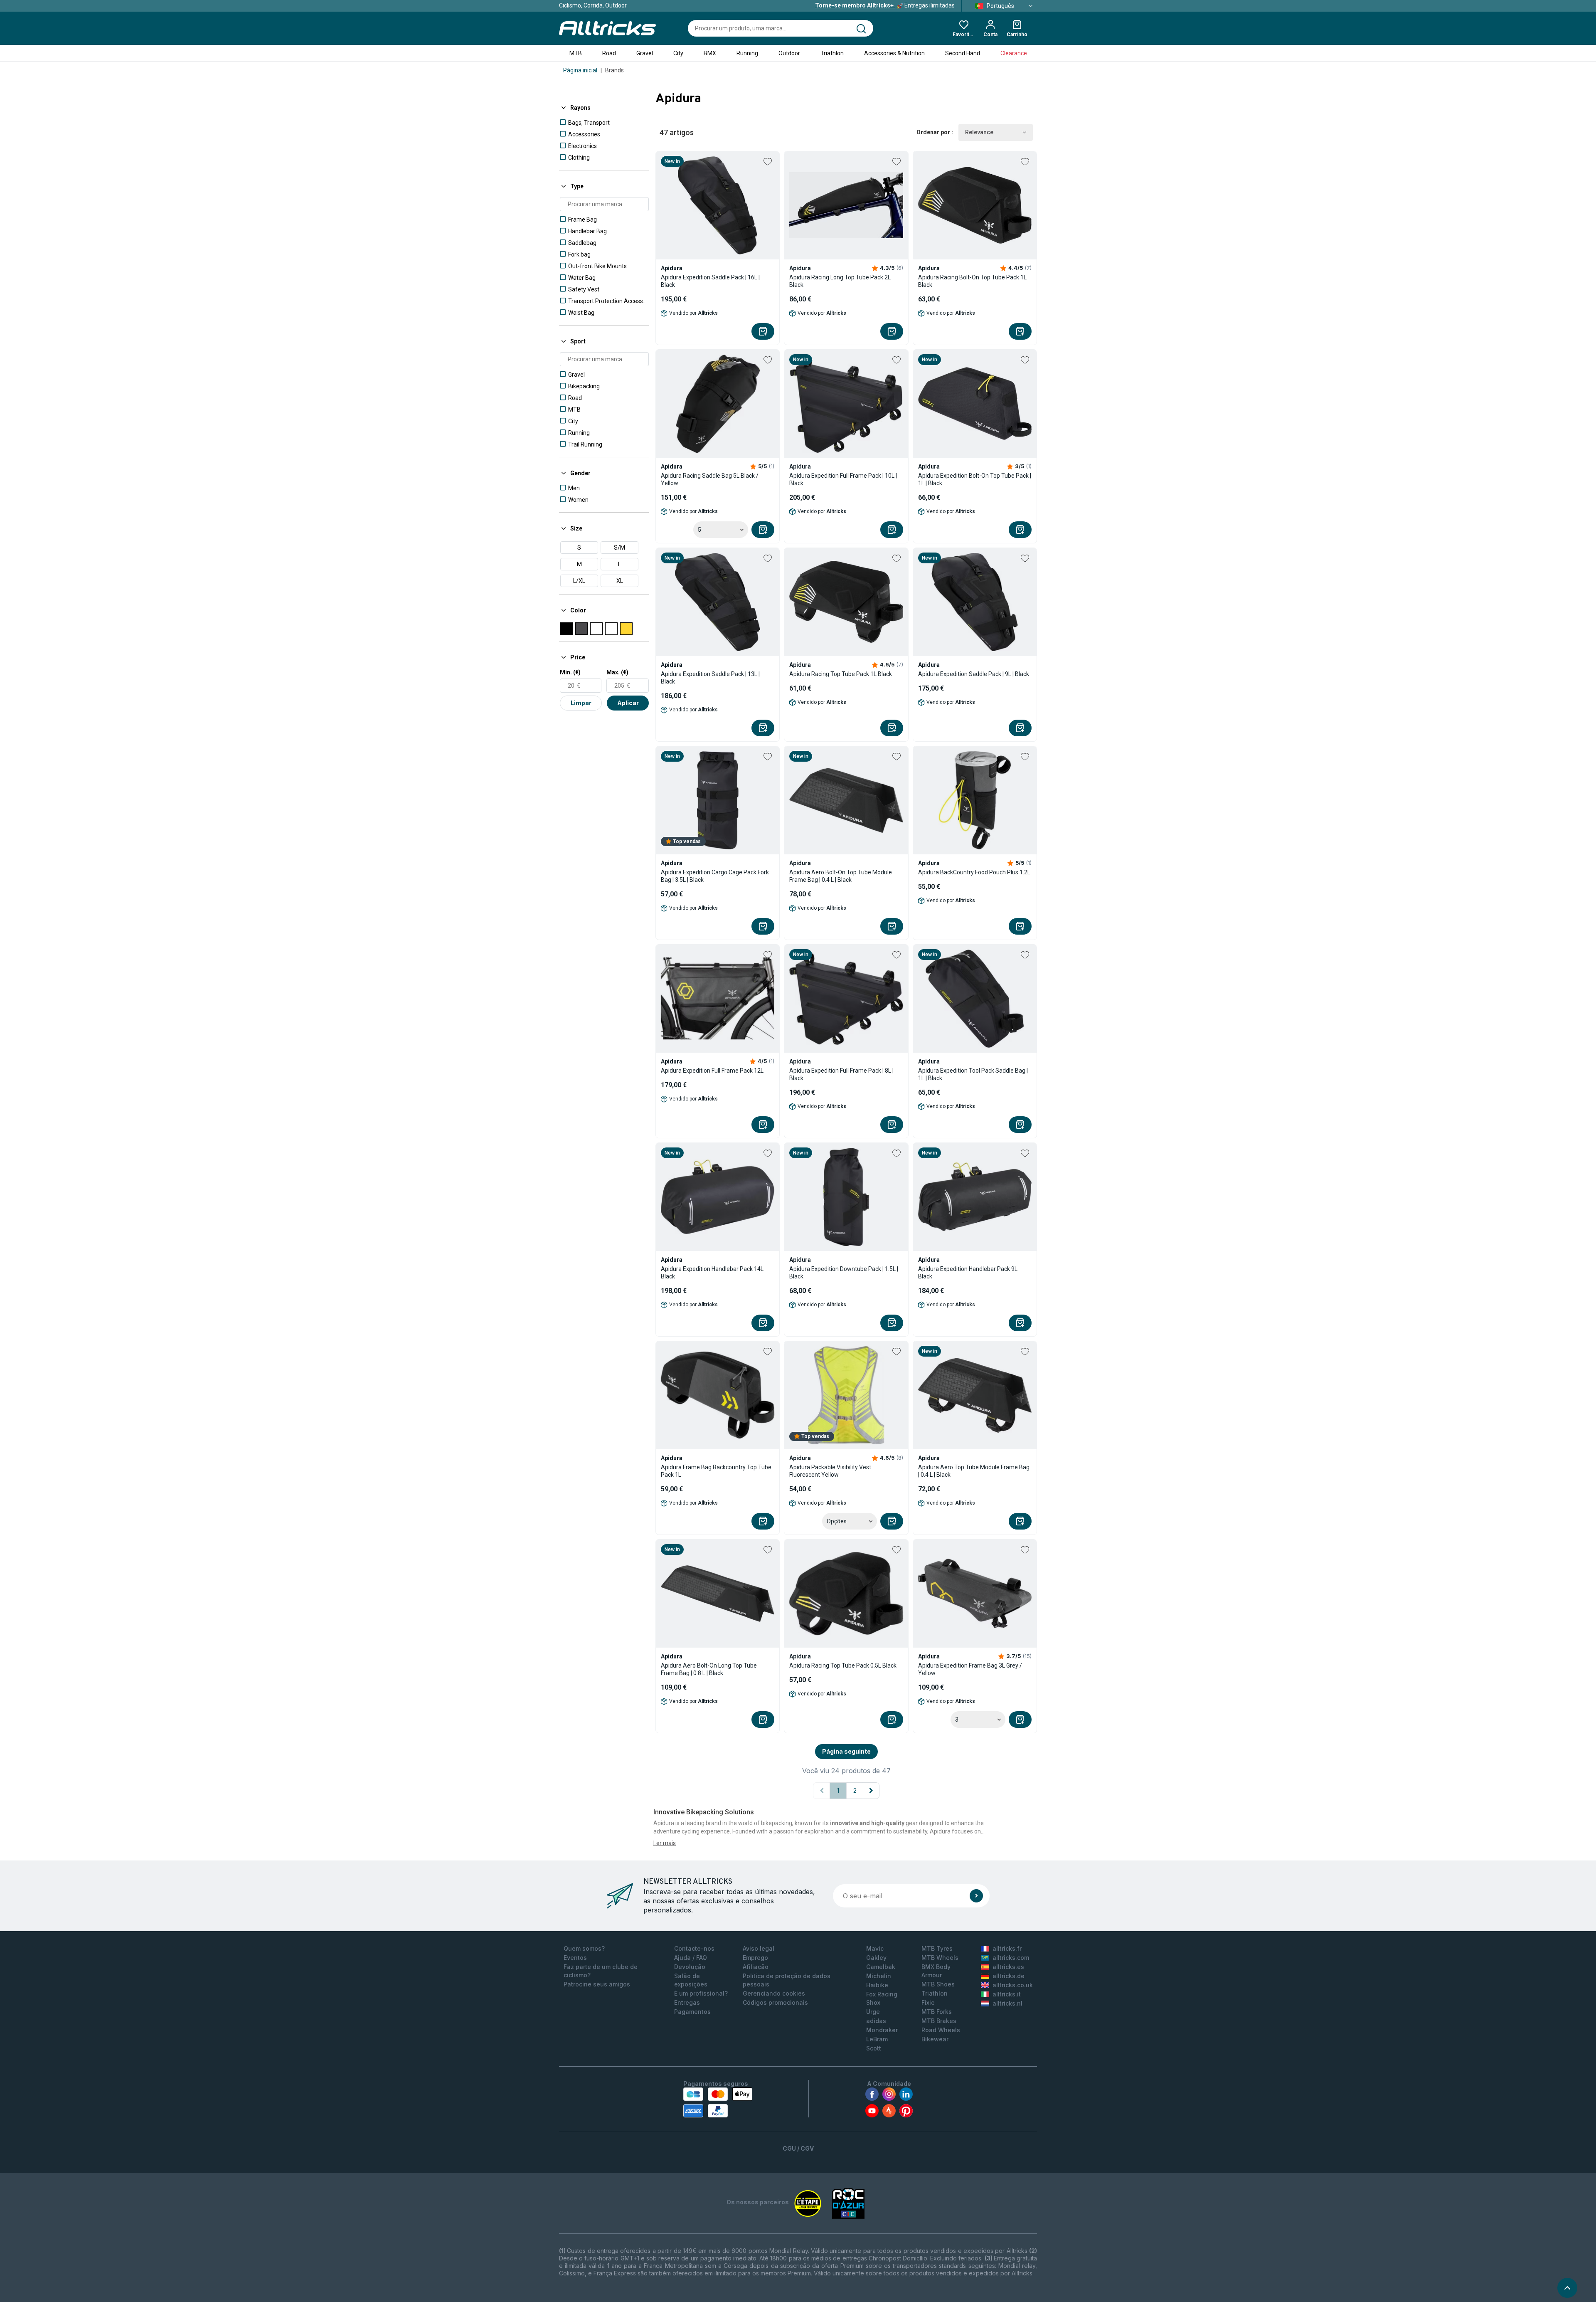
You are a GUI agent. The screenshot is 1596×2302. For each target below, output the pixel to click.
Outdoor (789, 53)
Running (747, 53)
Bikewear (935, 2039)
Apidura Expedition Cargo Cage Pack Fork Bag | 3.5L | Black (715, 876)
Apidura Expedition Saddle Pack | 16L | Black (710, 281)
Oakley (876, 1958)
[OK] (976, 1896)
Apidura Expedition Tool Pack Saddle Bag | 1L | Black (973, 1074)
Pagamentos (692, 2012)
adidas (876, 2021)
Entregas (687, 2002)
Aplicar (628, 703)
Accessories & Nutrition (894, 53)
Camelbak (881, 1967)
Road (609, 53)
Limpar (581, 703)
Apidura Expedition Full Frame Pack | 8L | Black (841, 1074)
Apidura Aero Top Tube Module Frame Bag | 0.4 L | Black (974, 1471)
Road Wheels (941, 2030)
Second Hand (963, 53)
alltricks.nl (1007, 2003)
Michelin (879, 1976)
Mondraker (882, 2030)
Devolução (690, 1967)
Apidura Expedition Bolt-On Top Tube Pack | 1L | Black (975, 479)
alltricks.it (1007, 1994)
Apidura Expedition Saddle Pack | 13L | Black (710, 678)
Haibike (877, 1985)
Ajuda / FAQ (691, 1958)
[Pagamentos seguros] (718, 2102)
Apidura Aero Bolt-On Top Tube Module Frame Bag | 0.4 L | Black (841, 876)
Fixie (928, 2002)
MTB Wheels (940, 1958)
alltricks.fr (1007, 1948)
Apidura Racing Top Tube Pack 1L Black (841, 674)
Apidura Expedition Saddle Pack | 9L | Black (974, 674)
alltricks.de (1009, 1976)
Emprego (755, 1958)
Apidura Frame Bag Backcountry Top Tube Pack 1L (716, 1471)
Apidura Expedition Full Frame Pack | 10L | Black (843, 479)
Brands (615, 70)
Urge (873, 2012)
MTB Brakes (939, 2021)
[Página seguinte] (871, 1791)
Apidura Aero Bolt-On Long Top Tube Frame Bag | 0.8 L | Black (709, 1669)
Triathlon (832, 53)
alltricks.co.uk (1013, 1985)
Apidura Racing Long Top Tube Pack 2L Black (840, 281)
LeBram (877, 2039)
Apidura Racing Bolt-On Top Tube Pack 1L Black (972, 281)
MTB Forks (937, 2012)
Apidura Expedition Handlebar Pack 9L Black (968, 1273)
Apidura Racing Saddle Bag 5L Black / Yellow (710, 479)
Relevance (979, 132)
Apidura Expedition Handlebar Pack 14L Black (712, 1273)
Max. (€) (617, 672)
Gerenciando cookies (774, 1993)
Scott (874, 2048)
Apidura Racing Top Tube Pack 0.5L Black (843, 1665)
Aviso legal (759, 1948)
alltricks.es (1008, 1967)
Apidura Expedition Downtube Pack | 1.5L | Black (844, 1273)
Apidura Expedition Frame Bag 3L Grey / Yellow (970, 1669)
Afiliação (756, 1967)
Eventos (575, 1958)
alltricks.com (1011, 1958)
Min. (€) (570, 672)
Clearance (1014, 53)
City (678, 53)
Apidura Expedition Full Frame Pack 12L (712, 1071)
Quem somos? (584, 1948)
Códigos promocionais (775, 2002)
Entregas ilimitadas (885, 5)
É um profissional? (701, 1993)
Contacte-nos (694, 1948)
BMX (710, 53)
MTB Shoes (938, 1984)
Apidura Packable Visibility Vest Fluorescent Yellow (830, 1471)
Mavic (875, 1948)
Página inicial (580, 70)
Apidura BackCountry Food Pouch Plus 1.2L (974, 872)
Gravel (645, 53)
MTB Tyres (937, 1948)
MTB (576, 53)
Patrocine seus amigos (597, 1984)
